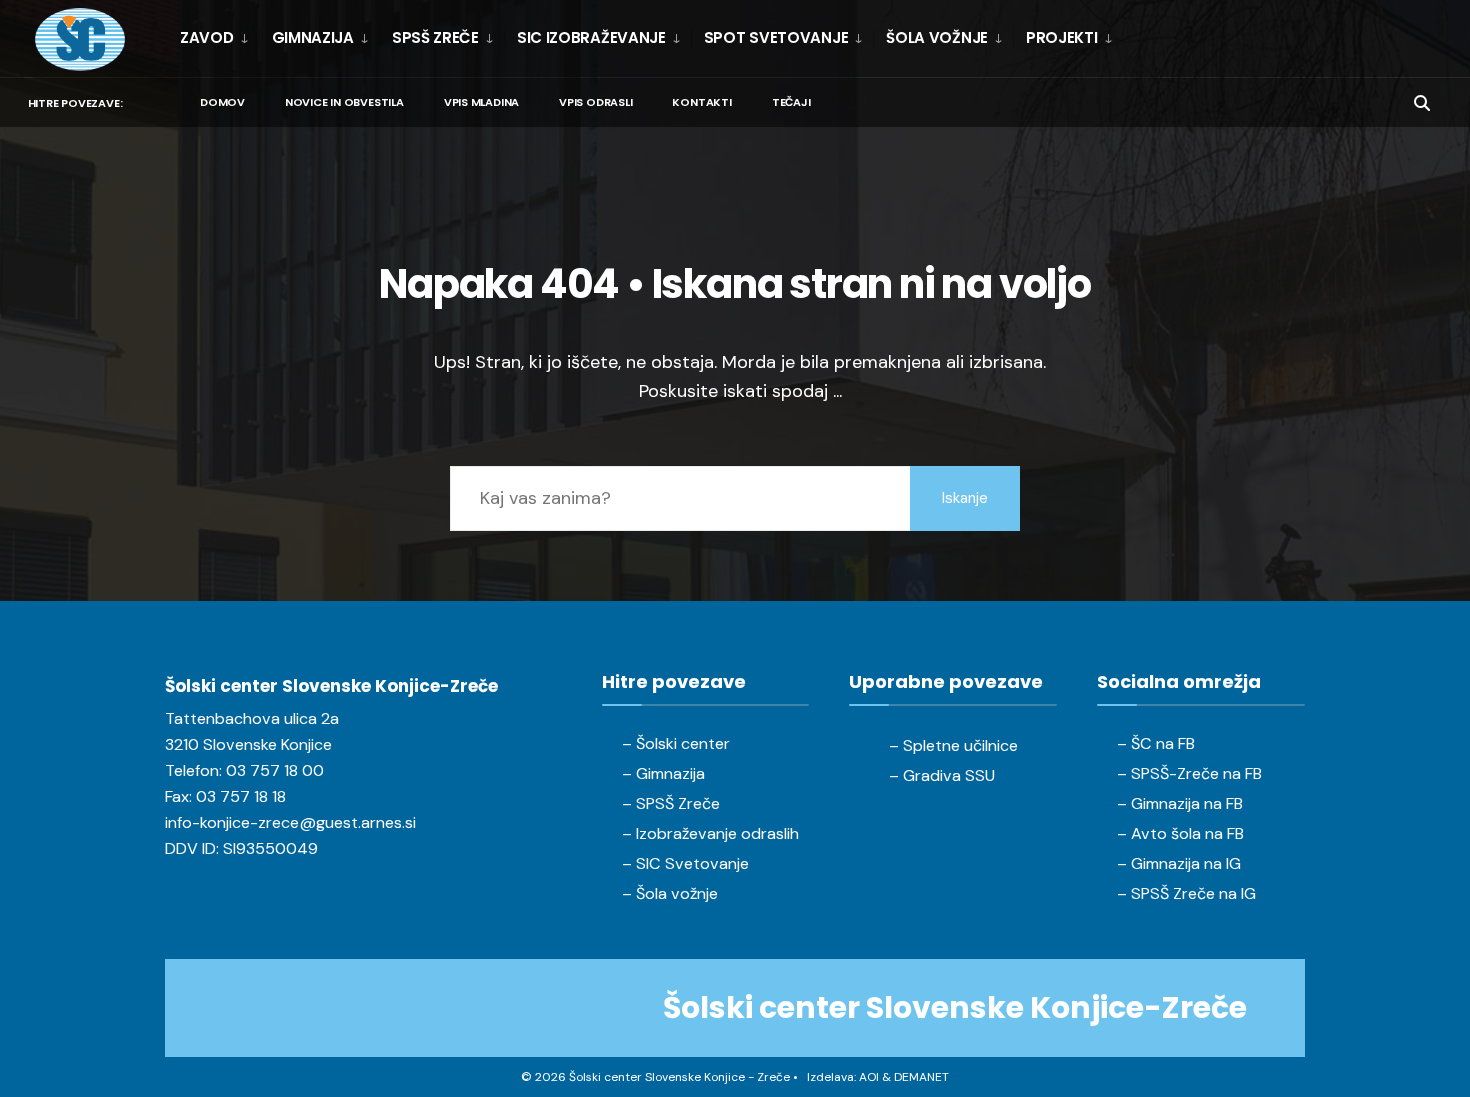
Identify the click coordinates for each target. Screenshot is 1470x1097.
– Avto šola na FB (1180, 833)
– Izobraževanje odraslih (710, 833)
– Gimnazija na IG (1179, 863)
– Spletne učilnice (953, 745)
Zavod (207, 37)
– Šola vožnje (670, 893)
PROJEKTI (1062, 37)
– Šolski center (676, 743)
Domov (222, 102)
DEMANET (921, 1077)
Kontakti (701, 102)
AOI (869, 1077)
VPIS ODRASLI (595, 102)
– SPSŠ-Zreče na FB (1189, 773)
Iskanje (965, 498)
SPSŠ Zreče (435, 37)
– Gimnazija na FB (1180, 803)
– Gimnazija (663, 773)
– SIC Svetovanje (685, 863)
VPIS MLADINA (481, 102)
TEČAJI (791, 102)
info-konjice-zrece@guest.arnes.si (290, 822)
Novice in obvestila (344, 102)
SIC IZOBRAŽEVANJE (591, 37)
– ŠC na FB (1156, 743)
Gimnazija (313, 37)
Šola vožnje (937, 37)
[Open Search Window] (1422, 101)
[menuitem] (219, 38)
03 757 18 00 (275, 770)
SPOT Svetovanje (776, 37)
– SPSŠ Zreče (671, 803)
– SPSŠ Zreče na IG (1186, 893)
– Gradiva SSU (942, 775)
